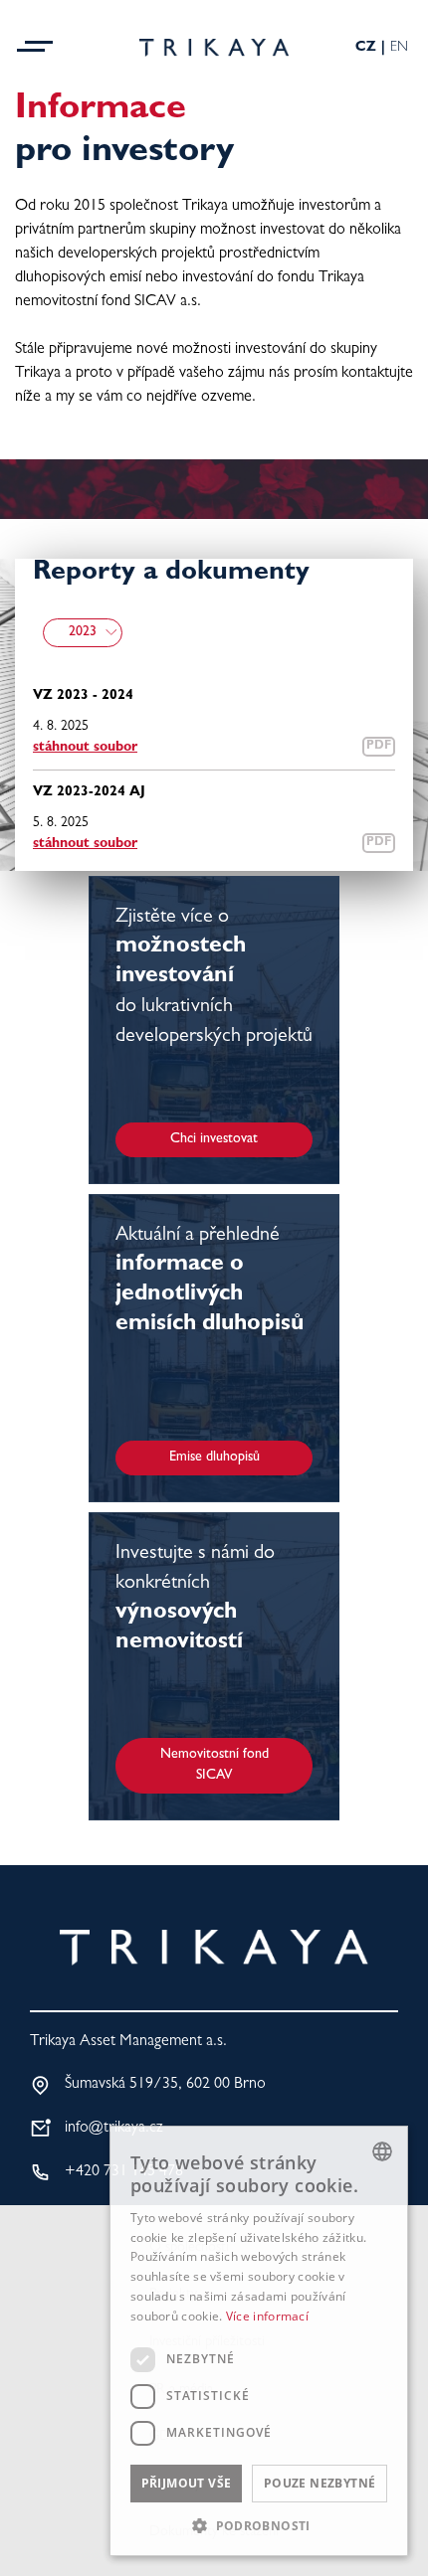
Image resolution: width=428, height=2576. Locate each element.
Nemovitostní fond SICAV (214, 1765)
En (399, 48)
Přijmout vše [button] (187, 2483)
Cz (366, 48)
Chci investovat (214, 1139)
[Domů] (214, 48)
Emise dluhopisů (214, 1458)
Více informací (267, 2316)
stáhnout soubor (85, 748)
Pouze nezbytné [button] (320, 2483)
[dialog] (259, 2341)
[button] (259, 2525)
